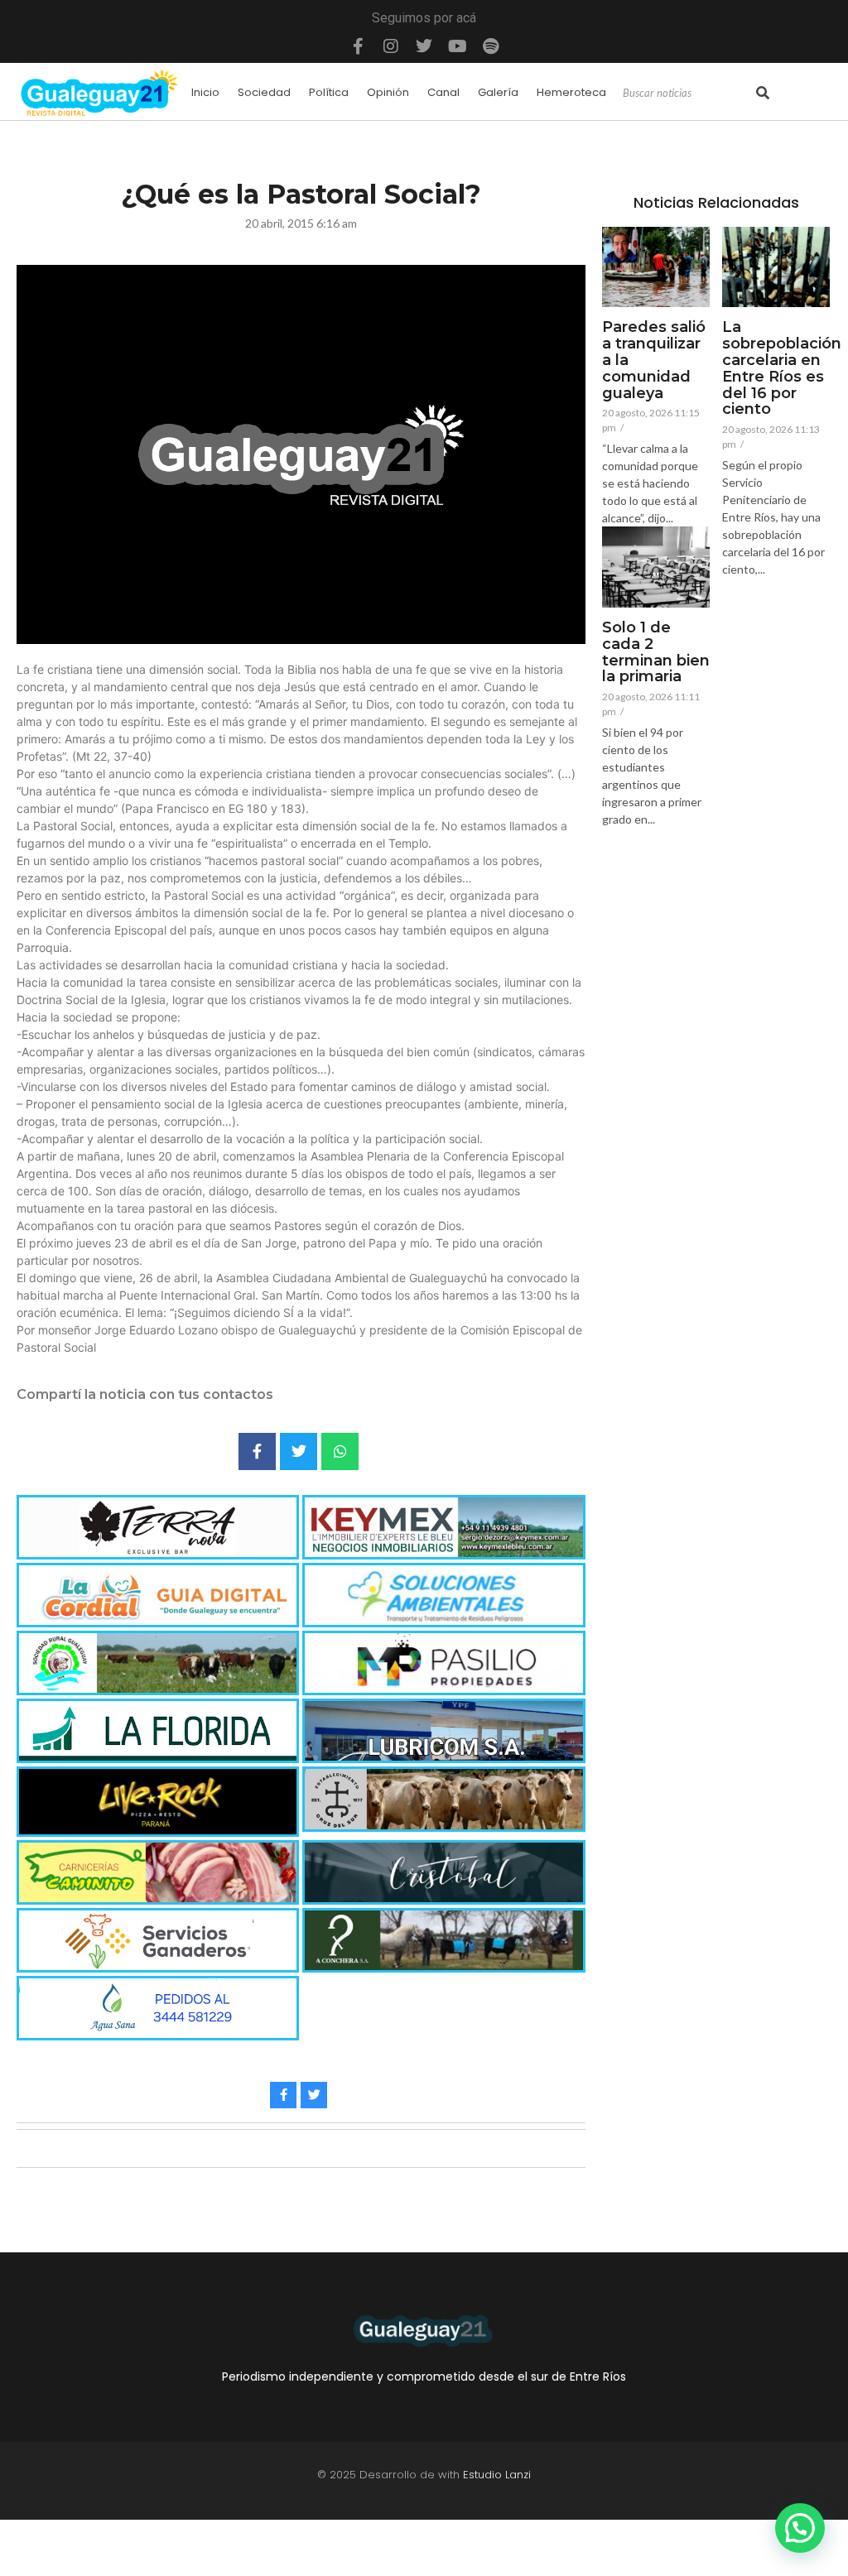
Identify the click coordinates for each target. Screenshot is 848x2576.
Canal (443, 92)
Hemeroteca (571, 92)
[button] (800, 2528)
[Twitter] (424, 46)
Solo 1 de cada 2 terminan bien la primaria (656, 653)
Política (329, 92)
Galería (498, 92)
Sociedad (264, 92)
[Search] (763, 94)
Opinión (388, 92)
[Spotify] (490, 46)
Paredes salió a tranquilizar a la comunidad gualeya (654, 360)
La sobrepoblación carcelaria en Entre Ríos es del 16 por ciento (782, 369)
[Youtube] (457, 46)
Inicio (205, 92)
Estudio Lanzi (497, 2475)
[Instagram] (391, 46)
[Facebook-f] (358, 46)
